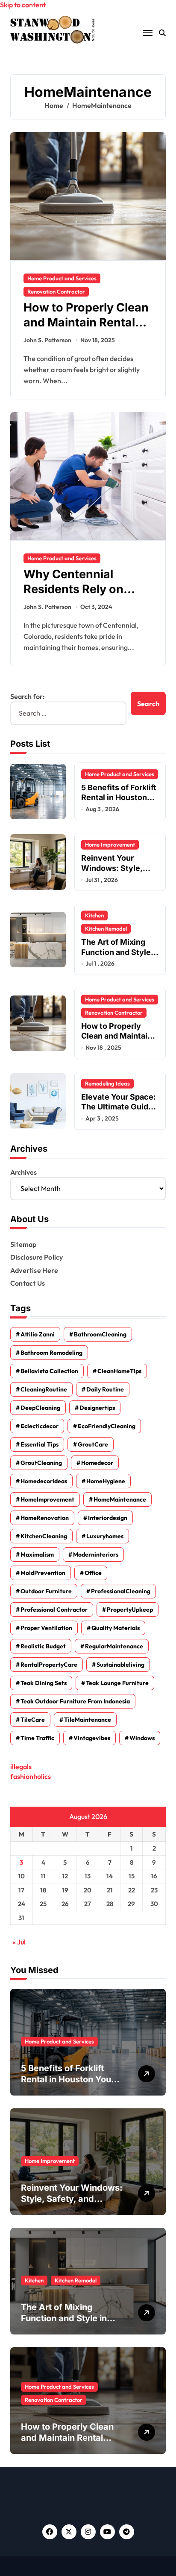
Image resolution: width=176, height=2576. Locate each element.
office (93, 1573)
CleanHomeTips (119, 1371)
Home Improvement (110, 844)
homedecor (97, 1463)
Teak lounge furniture (117, 1683)
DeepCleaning (40, 1408)
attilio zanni (38, 1334)
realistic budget (43, 1646)
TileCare (33, 1720)
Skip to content (23, 5)
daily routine (105, 1389)
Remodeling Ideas (107, 1083)
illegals (21, 1767)
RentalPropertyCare (49, 1665)
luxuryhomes (105, 1536)
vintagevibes (92, 1738)
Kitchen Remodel (106, 929)
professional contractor (54, 1610)
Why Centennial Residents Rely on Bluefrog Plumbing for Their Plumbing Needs (86, 597)
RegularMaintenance (114, 1646)
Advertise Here (34, 1270)
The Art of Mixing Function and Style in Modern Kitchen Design (69, 2318)
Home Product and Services (62, 278)
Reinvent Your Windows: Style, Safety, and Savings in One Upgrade (118, 873)
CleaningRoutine (44, 1389)
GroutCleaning (41, 1463)
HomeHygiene (106, 1481)
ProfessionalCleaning (121, 1591)
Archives (23, 1172)
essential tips (40, 1444)
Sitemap (23, 1244)
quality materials (116, 1628)
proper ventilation (46, 1628)
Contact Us (28, 1283)
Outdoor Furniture (46, 1591)
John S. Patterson (47, 340)
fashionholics (31, 1776)
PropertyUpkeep (130, 1610)
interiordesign (108, 1518)
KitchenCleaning (44, 1536)
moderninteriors (96, 1554)
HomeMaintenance (120, 1499)
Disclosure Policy (37, 1257)
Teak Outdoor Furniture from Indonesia (75, 1701)
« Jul (19, 1942)
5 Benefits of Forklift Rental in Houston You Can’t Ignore (119, 798)
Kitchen (94, 915)
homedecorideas (44, 1481)
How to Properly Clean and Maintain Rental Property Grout (86, 322)
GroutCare (93, 1444)
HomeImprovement (47, 1499)
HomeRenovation (45, 1518)
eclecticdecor (40, 1426)
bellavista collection (49, 1371)
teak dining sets (44, 1683)
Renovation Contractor (56, 291)
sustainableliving (120, 1665)
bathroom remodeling (51, 1353)
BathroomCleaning (100, 1334)
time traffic (37, 1738)
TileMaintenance (88, 1720)
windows (142, 1738)
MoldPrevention (43, 1573)
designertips (97, 1408)
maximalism (37, 1554)
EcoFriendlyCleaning (107, 1426)
